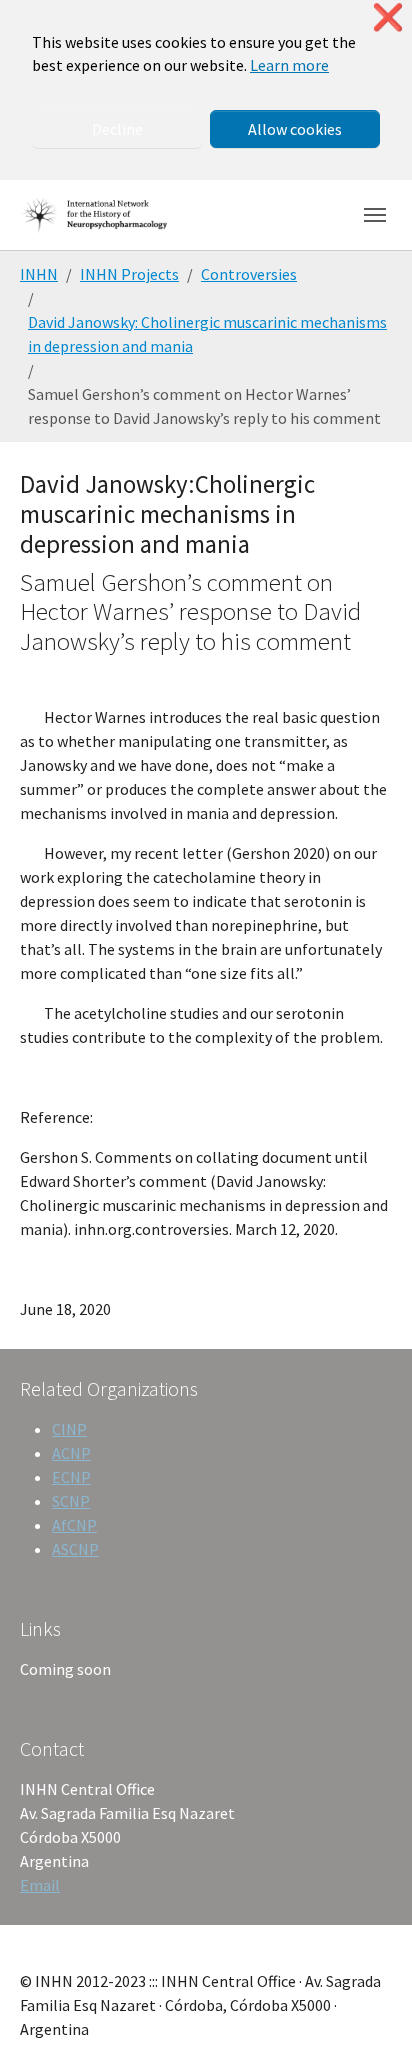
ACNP (71, 1453)
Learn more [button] (289, 65)
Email (40, 1885)
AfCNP (74, 1525)
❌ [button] (388, 17)
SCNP (71, 1501)
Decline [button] (117, 129)
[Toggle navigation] (375, 215)
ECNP (71, 1477)
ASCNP (75, 1549)
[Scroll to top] (368, 2025)
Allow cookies (295, 129)
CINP (69, 1429)
